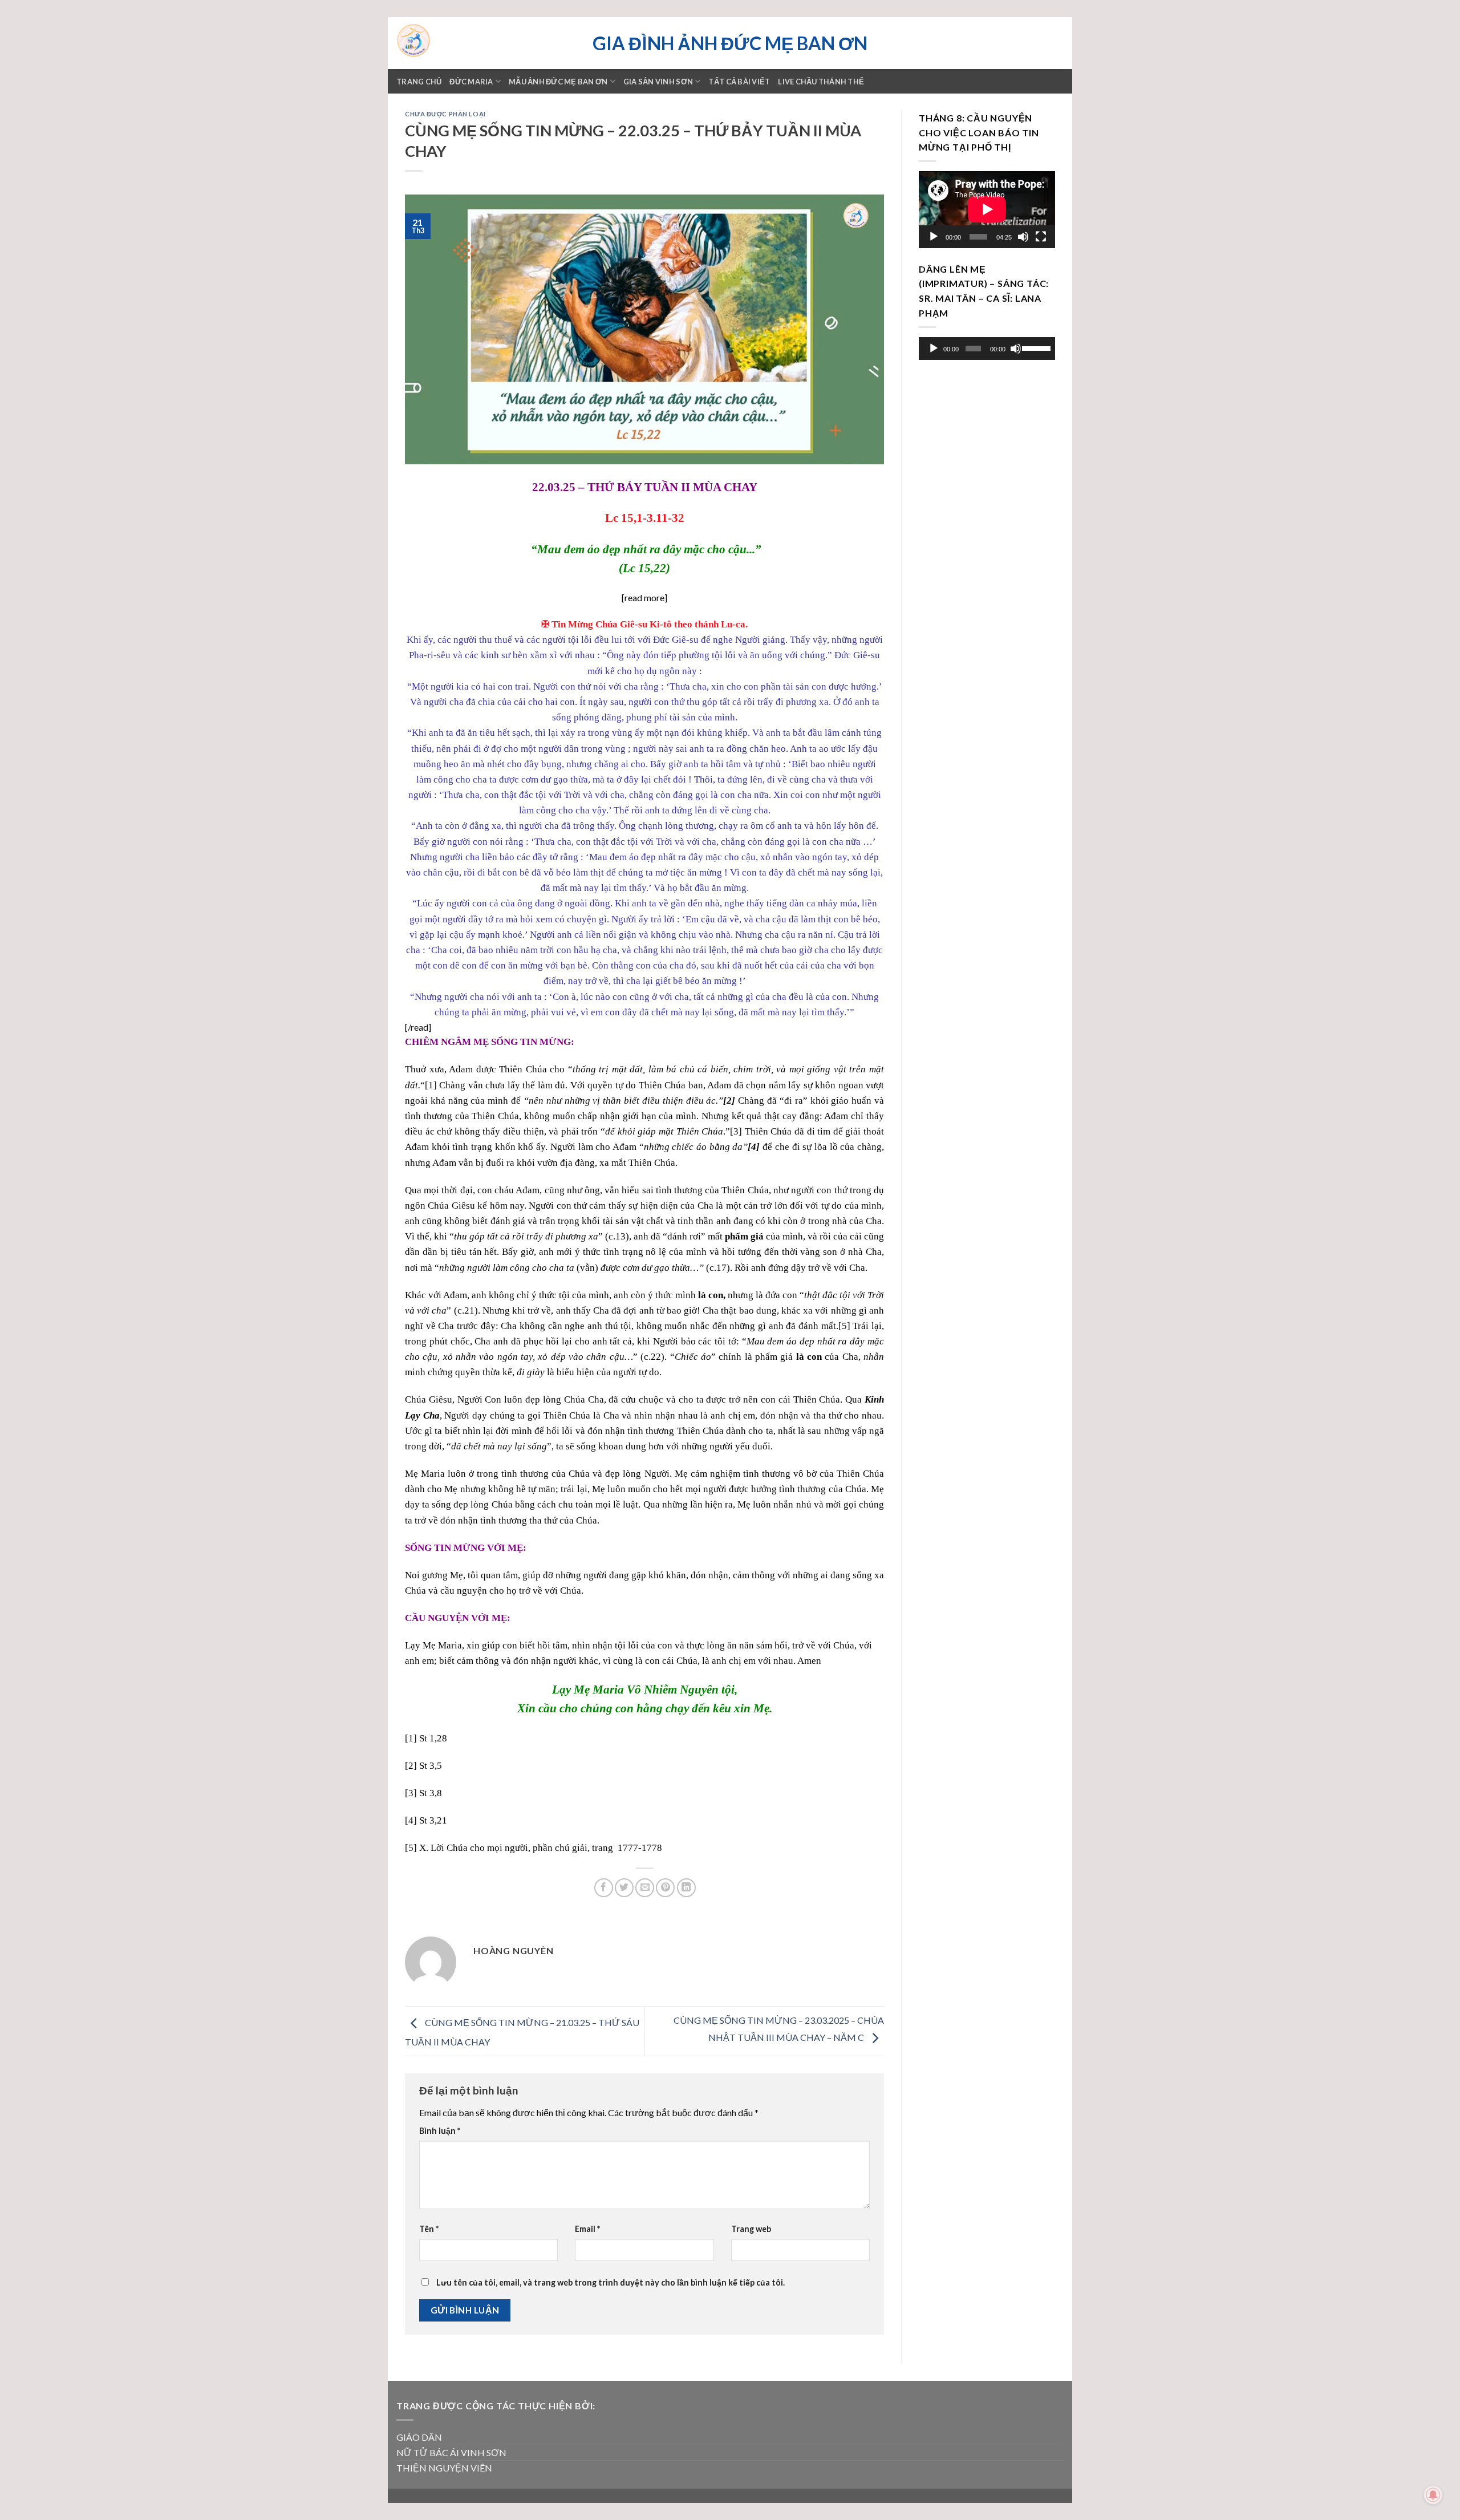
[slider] (1036, 347)
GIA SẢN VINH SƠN (658, 82)
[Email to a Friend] (645, 1888)
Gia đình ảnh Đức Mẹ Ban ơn (730, 43)
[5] (844, 1326)
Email (587, 2229)
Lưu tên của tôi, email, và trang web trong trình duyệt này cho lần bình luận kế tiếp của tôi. (611, 2282)
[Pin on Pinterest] (665, 1888)
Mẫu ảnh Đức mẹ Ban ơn (558, 82)
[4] (411, 1820)
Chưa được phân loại (445, 114)
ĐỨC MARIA (471, 82)
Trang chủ (419, 82)
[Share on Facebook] (604, 1888)
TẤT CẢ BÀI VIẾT (739, 82)
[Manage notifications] (1433, 2495)
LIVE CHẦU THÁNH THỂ (821, 82)
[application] (987, 209)
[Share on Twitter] (624, 1888)
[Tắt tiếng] (1023, 237)
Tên (429, 2229)
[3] (736, 1131)
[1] (431, 1085)
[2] (411, 1766)
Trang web (751, 2229)
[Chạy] (934, 237)
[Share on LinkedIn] (686, 1888)
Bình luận (440, 2131)
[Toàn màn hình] (1041, 237)
